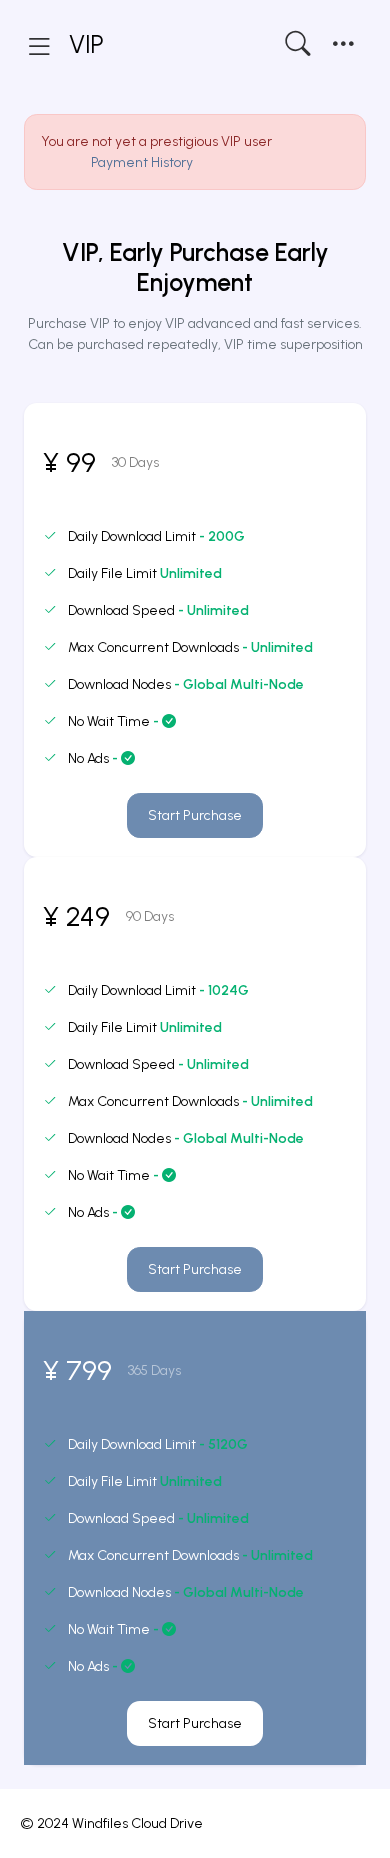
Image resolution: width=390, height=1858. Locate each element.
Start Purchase (195, 815)
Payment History (142, 162)
